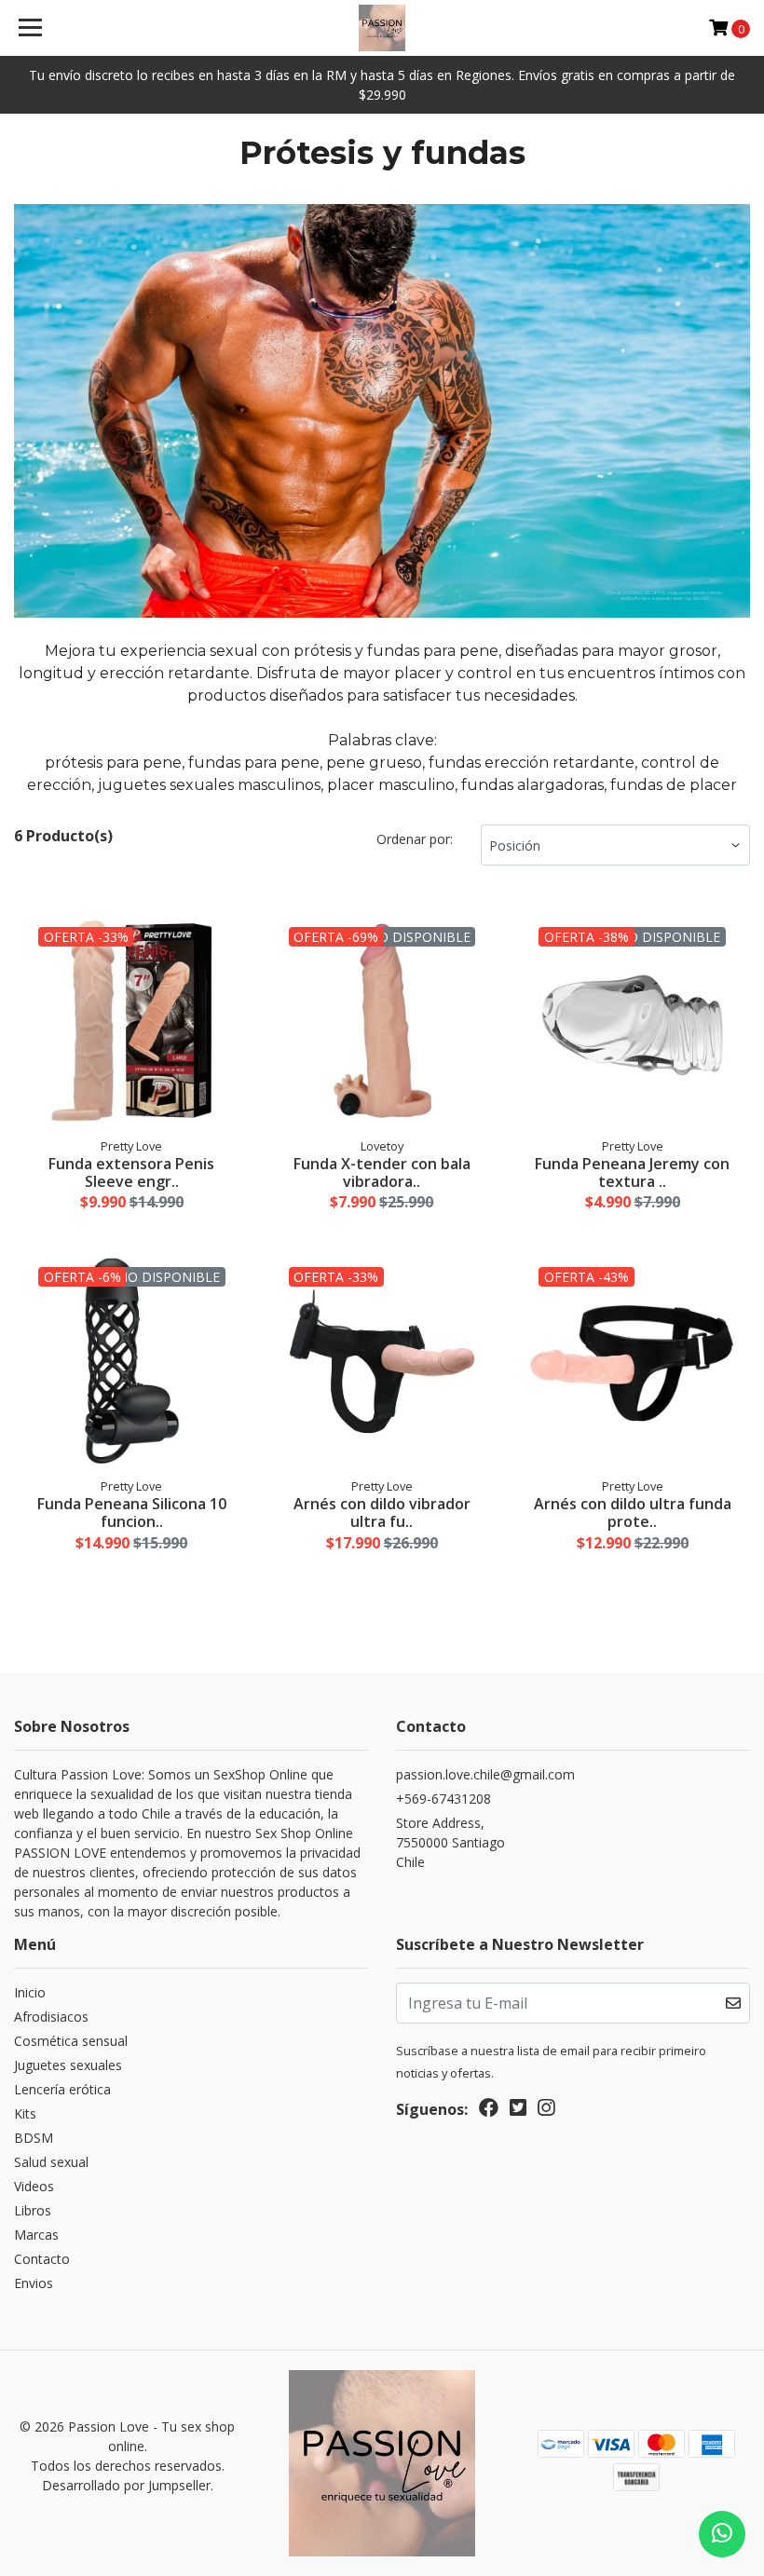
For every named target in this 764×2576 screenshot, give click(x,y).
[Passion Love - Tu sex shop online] (382, 28)
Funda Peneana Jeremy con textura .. (632, 1172)
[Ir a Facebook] (489, 2111)
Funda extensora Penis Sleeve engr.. (131, 1172)
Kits (25, 2113)
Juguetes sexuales (68, 2065)
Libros (33, 2210)
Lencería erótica (62, 2089)
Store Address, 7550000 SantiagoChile (450, 1842)
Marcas (36, 2235)
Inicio (30, 1992)
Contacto (42, 2259)
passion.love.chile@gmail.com (485, 1774)
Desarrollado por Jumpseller (126, 2485)
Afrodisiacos (51, 2017)
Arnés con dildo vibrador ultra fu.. (382, 1513)
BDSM (34, 2138)
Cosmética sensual (71, 2041)
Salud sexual (51, 2162)
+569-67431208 (443, 1799)
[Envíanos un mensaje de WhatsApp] (722, 2534)
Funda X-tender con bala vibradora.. (382, 1172)
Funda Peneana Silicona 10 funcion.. (132, 1513)
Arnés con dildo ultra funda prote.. (633, 1513)
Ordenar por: (415, 839)
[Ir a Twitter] (518, 2111)
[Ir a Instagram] (546, 2111)
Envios (34, 2283)
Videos (34, 2186)
